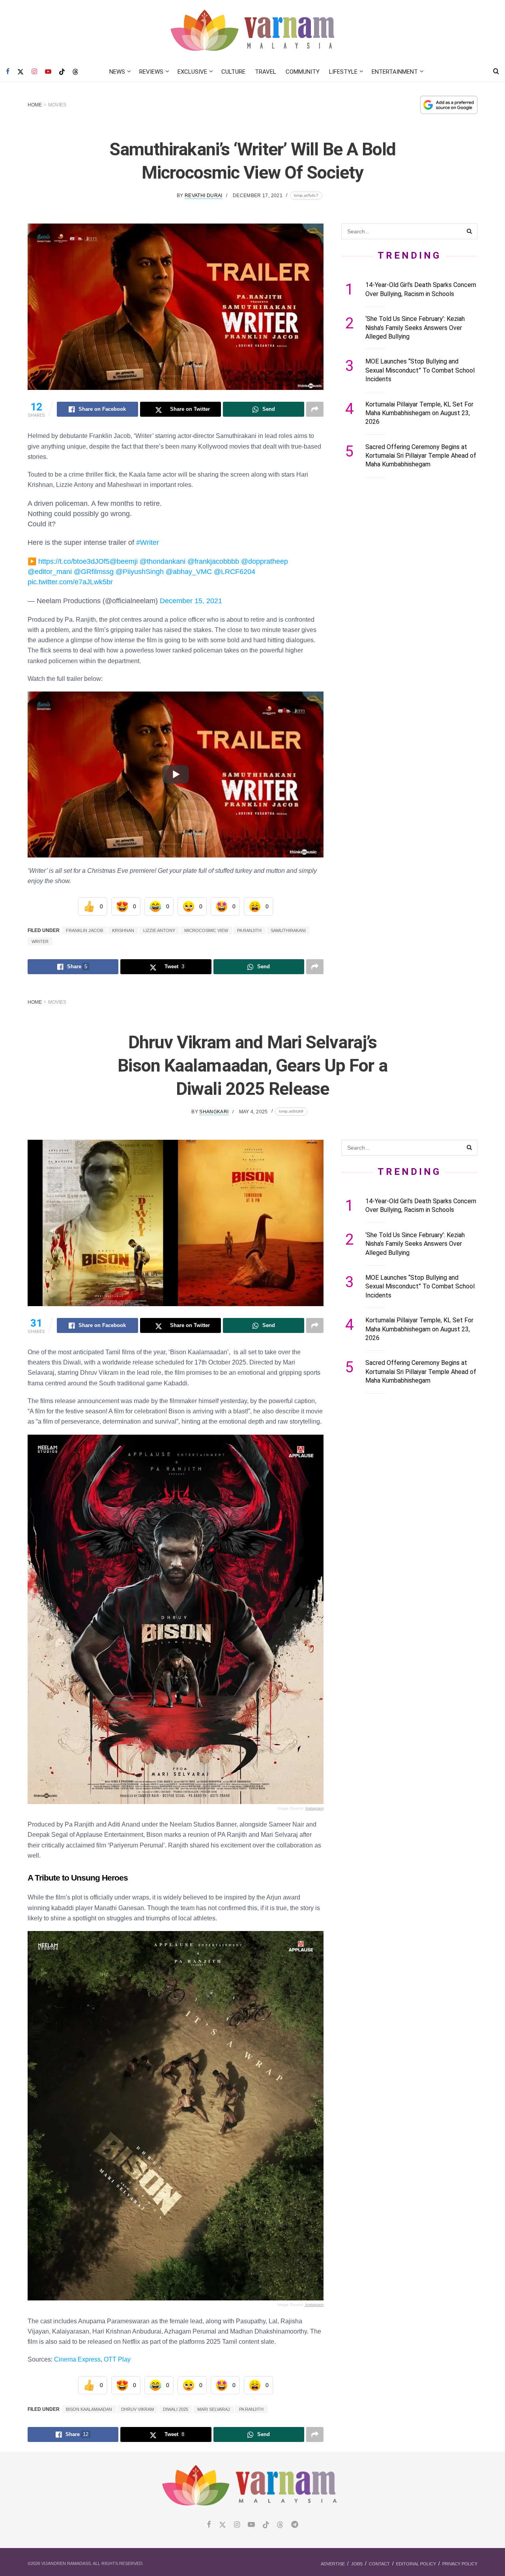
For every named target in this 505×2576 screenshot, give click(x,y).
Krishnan (123, 930)
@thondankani (163, 561)
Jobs (357, 2564)
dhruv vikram (137, 2409)
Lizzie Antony (159, 930)
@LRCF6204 (235, 572)
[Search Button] (496, 72)
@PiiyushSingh (140, 572)
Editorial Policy (416, 2564)
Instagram (314, 1808)
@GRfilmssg (94, 572)
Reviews (151, 72)
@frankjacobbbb (213, 561)
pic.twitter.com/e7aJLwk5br (70, 582)
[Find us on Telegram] (295, 2525)
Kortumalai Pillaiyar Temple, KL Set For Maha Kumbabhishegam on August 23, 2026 (419, 413)
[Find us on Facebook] (8, 72)
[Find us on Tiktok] (266, 2525)
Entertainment (395, 72)
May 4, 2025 (253, 1112)
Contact (379, 2564)
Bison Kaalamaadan (89, 2409)
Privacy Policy (460, 2564)
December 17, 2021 (258, 196)
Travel (266, 72)
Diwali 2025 (176, 2409)
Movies (57, 105)
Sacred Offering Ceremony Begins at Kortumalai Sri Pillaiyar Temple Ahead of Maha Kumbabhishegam (421, 456)
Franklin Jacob (84, 930)
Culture (233, 72)
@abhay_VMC (189, 572)
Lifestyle (343, 72)
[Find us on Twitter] (21, 72)
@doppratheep (265, 561)
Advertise (333, 2564)
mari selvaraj (214, 2409)
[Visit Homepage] (253, 31)
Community (303, 72)
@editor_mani (50, 572)
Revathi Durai (204, 196)
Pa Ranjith (249, 930)
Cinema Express (77, 2359)
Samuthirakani (288, 930)
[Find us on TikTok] (62, 72)
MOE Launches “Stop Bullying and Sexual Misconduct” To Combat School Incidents (420, 370)
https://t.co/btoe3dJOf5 (74, 561)
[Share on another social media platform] (315, 409)
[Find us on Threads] (75, 72)
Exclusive (192, 72)
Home (35, 105)
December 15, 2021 (191, 601)
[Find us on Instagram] (34, 72)
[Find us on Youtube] (48, 72)
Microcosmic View (206, 930)
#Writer (148, 542)
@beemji (124, 561)
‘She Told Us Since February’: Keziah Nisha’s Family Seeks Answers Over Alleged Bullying (415, 328)
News (117, 72)
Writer (40, 941)
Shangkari (214, 1112)
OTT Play (116, 2359)
